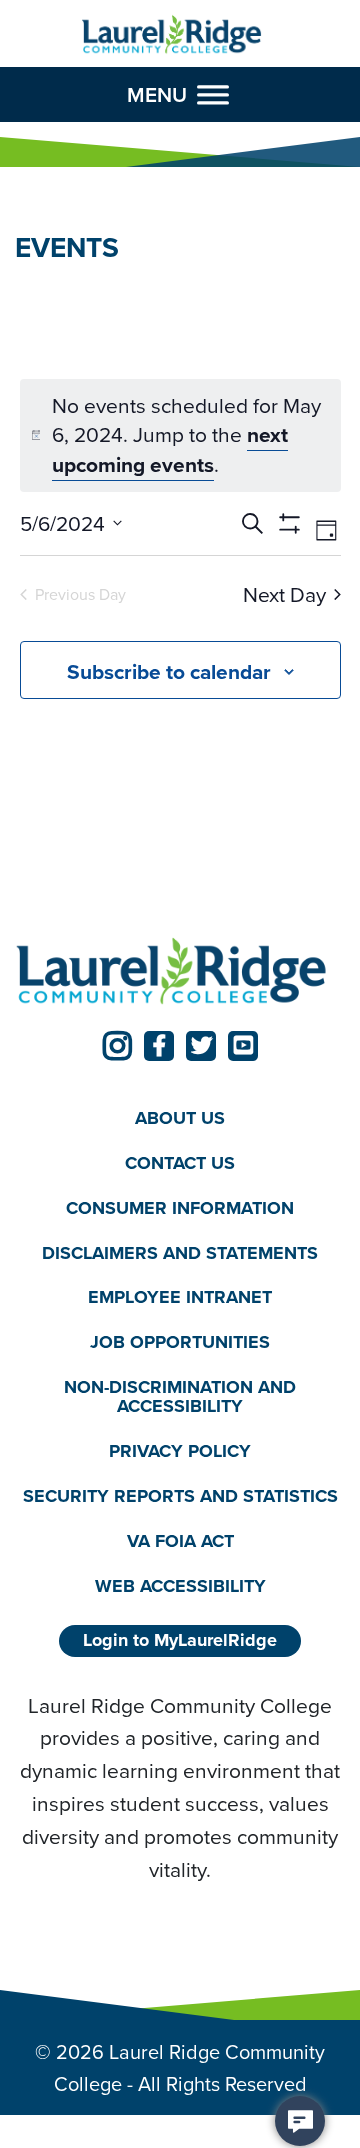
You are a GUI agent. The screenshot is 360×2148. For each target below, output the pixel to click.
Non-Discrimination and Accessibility (180, 1396)
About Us (180, 1118)
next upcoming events (170, 449)
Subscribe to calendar (169, 671)
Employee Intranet (180, 1297)
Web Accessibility (180, 1586)
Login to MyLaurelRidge (180, 1640)
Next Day (284, 594)
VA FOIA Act (180, 1541)
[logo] (172, 35)
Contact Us (180, 1163)
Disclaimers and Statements (180, 1253)
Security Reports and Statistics (180, 1496)
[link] (117, 1046)
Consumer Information (180, 1208)
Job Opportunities (180, 1342)
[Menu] (213, 95)
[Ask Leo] (300, 2121)
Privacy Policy (180, 1451)
